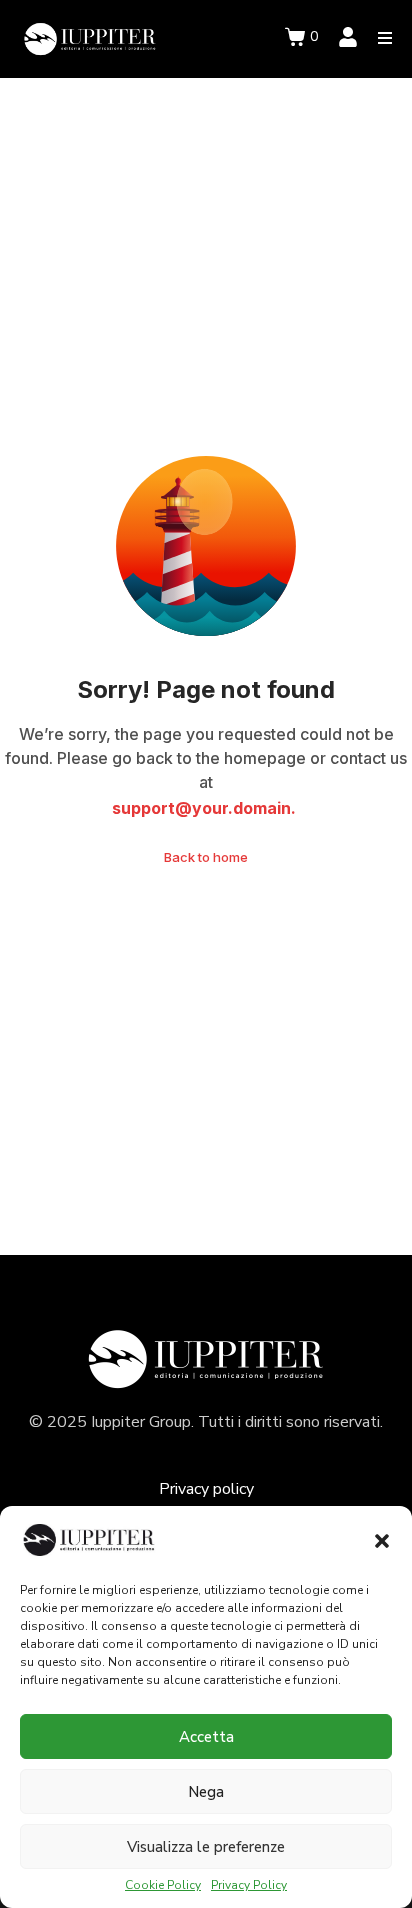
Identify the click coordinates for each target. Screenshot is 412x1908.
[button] (382, 1541)
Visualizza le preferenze (206, 1847)
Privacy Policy (249, 1886)
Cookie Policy (163, 1886)
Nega (206, 1792)
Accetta (206, 1737)
